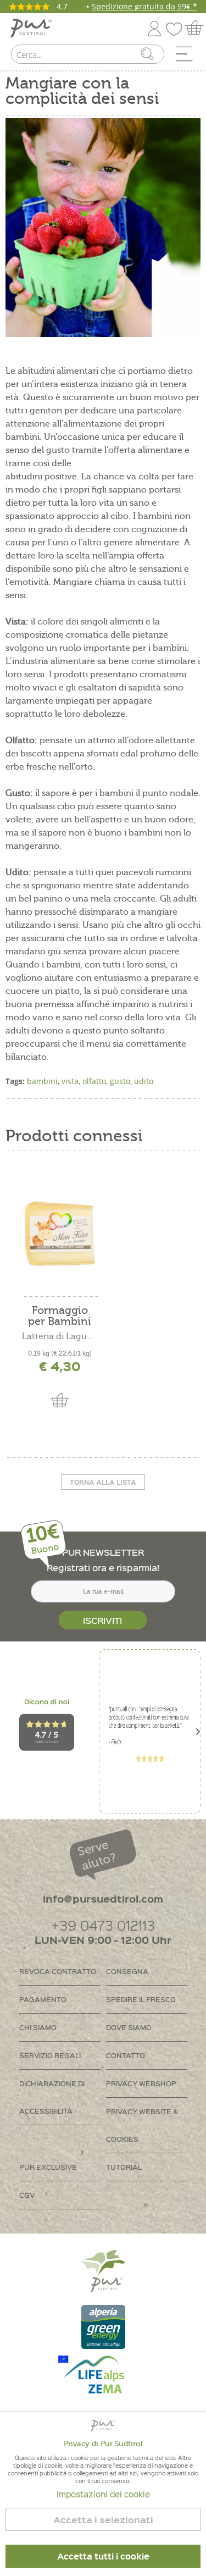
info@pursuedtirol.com (103, 1898)
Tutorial (124, 2167)
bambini (42, 1081)
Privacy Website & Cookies (142, 2125)
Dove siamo (129, 2027)
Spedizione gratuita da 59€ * (144, 6)
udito (144, 1081)
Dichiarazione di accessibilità (52, 2097)
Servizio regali (50, 2055)
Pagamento (43, 1999)
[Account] (154, 27)
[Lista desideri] (177, 27)
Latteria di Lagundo (60, 1336)
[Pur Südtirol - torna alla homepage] (31, 28)
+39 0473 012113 (103, 1925)
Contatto (126, 2055)
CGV (27, 2195)
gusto (120, 1081)
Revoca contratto (58, 1971)
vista (70, 1081)
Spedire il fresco (141, 1999)
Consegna (127, 1971)
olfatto (94, 1081)
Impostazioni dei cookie (103, 2494)
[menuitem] (188, 57)
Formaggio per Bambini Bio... (60, 1316)
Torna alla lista (103, 1482)
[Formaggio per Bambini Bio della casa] (60, 1234)
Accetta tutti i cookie (103, 2556)
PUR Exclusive (48, 2167)
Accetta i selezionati (103, 2520)
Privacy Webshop (141, 2083)
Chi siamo (38, 2027)
